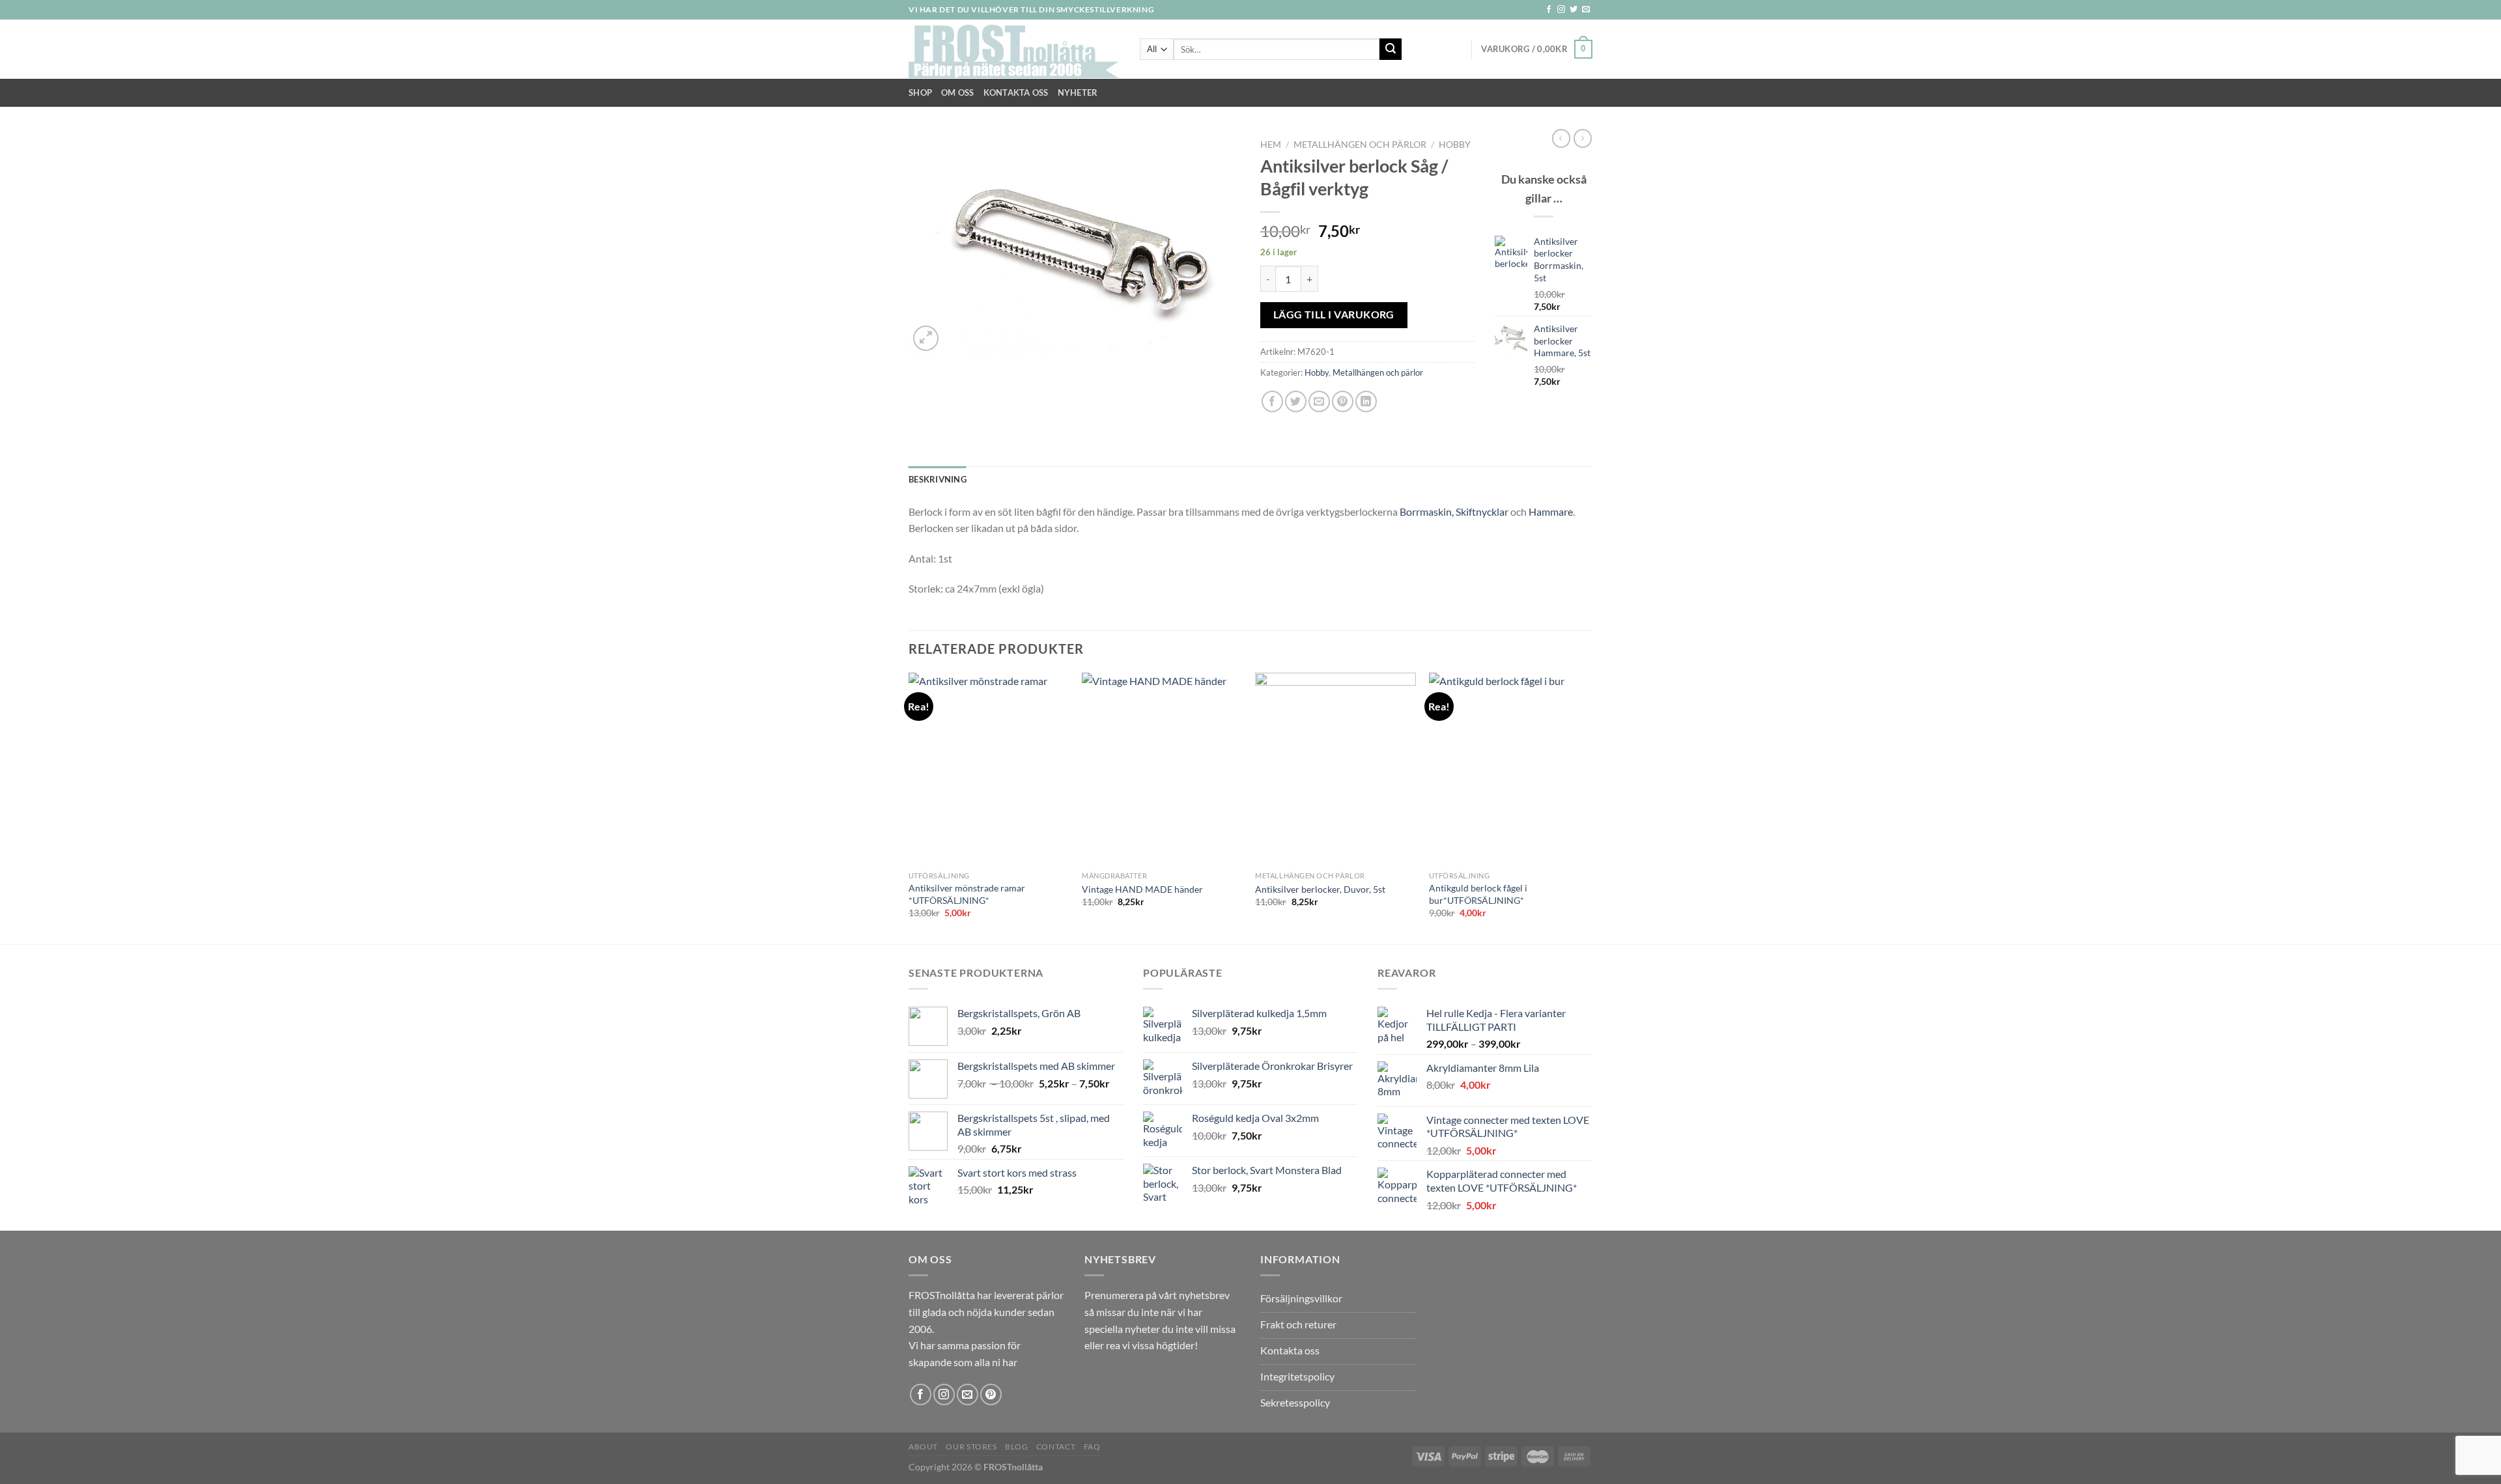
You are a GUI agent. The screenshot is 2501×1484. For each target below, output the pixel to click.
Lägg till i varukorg (1334, 315)
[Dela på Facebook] (1272, 401)
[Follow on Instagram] (1561, 10)
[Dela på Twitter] (1296, 401)
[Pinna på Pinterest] (1343, 401)
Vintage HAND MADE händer (1142, 889)
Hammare (1551, 511)
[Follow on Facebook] (1549, 10)
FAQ (1092, 1447)
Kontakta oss (1016, 92)
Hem (1271, 145)
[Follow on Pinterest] (991, 1394)
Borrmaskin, (1428, 511)
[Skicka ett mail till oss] (1586, 10)
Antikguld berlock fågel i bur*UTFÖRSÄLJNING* (1478, 894)
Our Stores (971, 1447)
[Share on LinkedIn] (1366, 401)
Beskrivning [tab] (938, 479)
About (923, 1447)
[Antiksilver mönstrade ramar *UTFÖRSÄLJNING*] (989, 769)
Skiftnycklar (1482, 511)
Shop (920, 92)
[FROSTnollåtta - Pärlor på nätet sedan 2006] (1014, 49)
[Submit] (1391, 49)
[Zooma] (926, 338)
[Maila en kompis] (1319, 401)
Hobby (1455, 145)
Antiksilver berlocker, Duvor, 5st (1320, 889)
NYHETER (1078, 92)
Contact (1056, 1447)
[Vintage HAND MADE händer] (1162, 769)
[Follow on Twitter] (1574, 10)
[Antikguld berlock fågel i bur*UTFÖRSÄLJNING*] (1509, 769)
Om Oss (958, 92)
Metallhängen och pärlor (1360, 145)
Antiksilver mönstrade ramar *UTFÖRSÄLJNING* (967, 894)
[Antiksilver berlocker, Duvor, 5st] (1335, 769)
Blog (1016, 1447)
